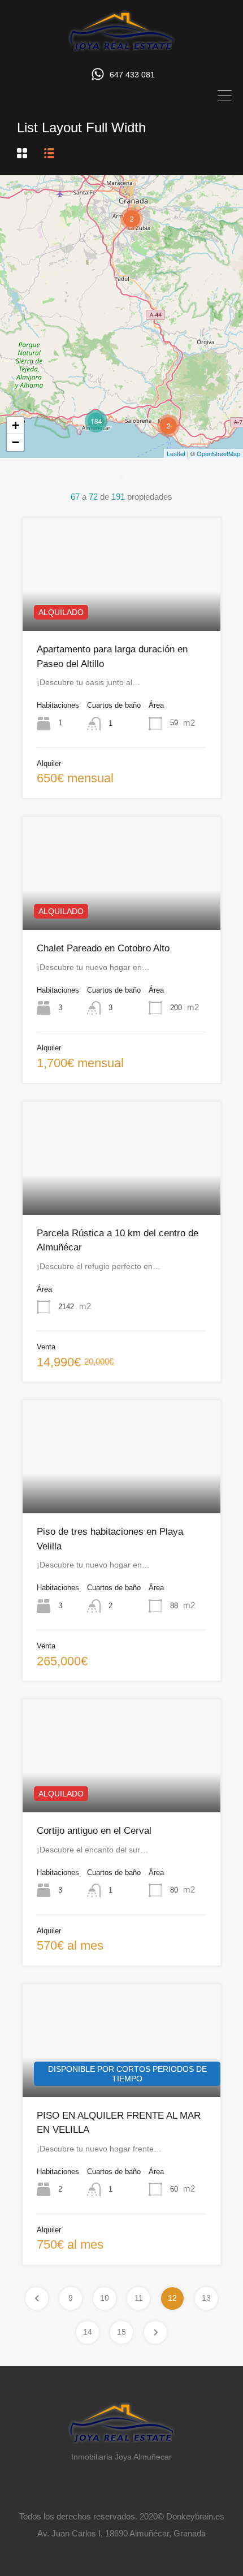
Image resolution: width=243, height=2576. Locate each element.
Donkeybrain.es (195, 2516)
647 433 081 (132, 75)
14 (88, 2332)
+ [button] (16, 425)
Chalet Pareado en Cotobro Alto (103, 948)
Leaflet (176, 453)
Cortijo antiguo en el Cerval (94, 1831)
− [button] (16, 442)
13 (206, 2298)
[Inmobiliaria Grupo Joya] (121, 49)
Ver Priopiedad (122, 608)
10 (105, 2298)
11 (139, 2298)
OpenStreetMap (218, 453)
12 (172, 2298)
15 (121, 2332)
